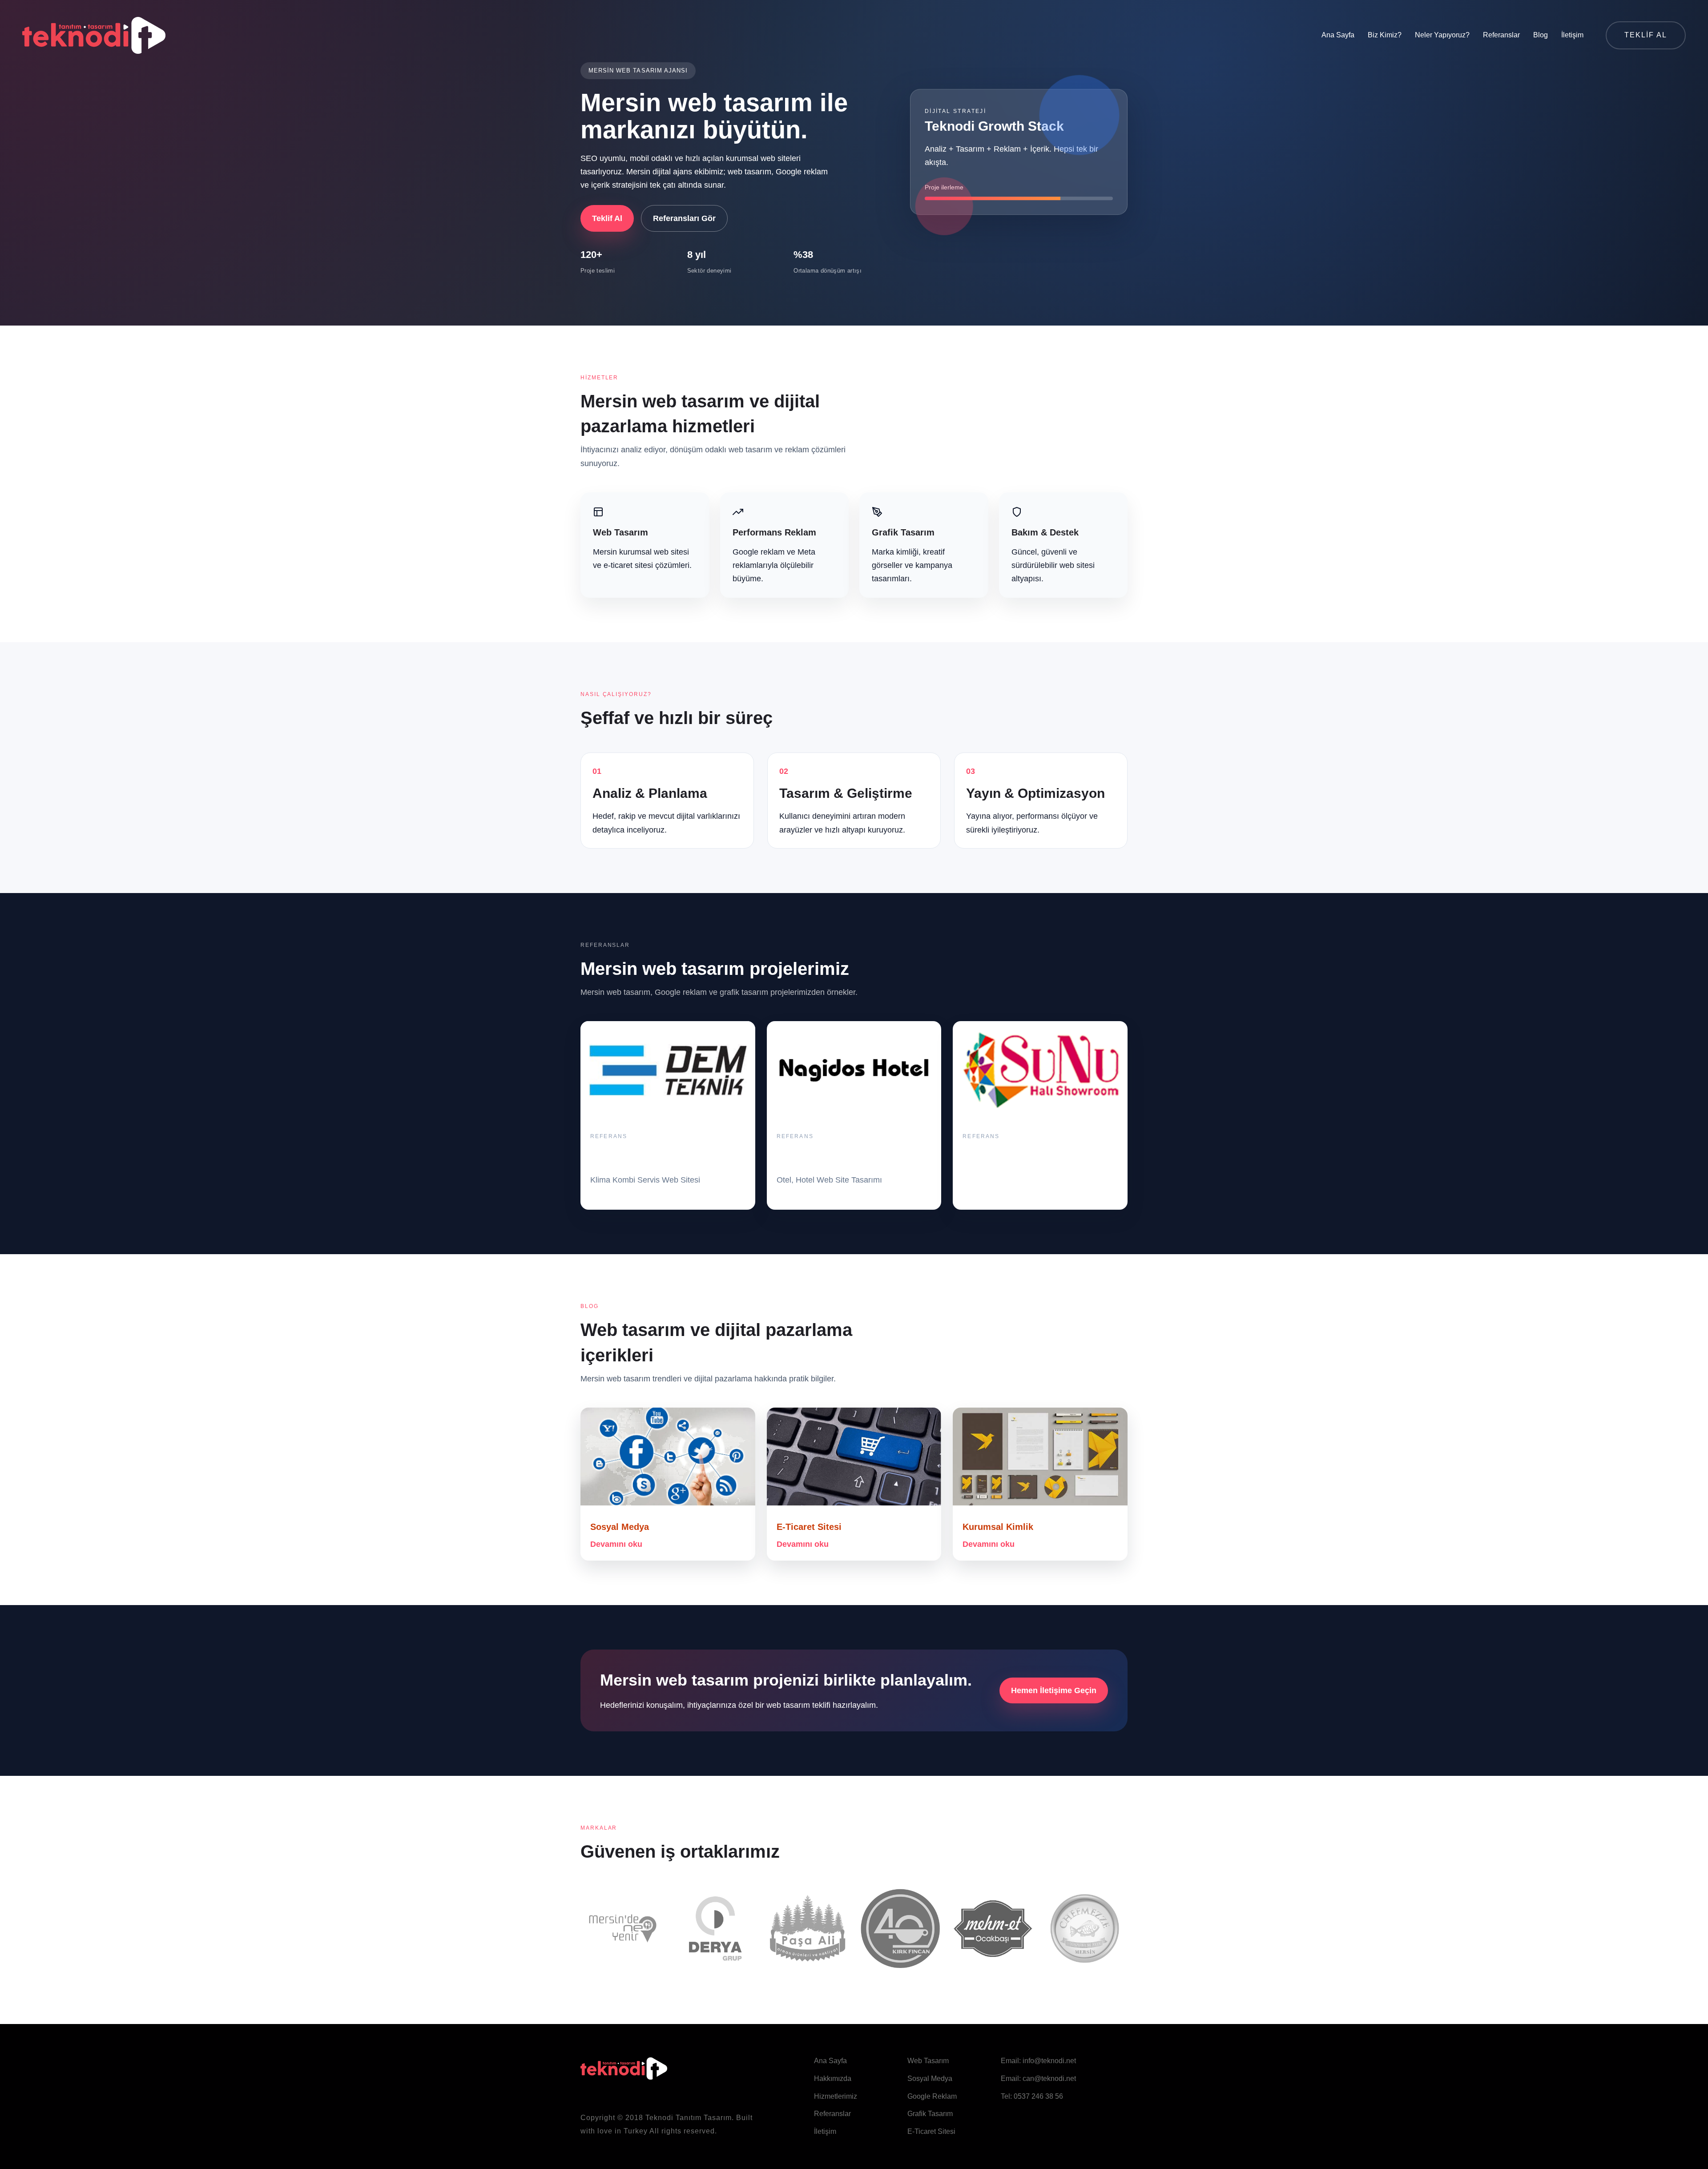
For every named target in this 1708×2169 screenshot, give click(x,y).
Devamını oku (616, 1544)
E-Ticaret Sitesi (809, 1527)
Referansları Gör (684, 218)
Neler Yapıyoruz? (1442, 35)
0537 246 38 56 (1038, 2096)
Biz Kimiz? (1385, 35)
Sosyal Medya (620, 1527)
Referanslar (1501, 35)
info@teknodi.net (1049, 2061)
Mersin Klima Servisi (634, 1154)
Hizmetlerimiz (836, 2096)
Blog (1541, 35)
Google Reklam (932, 2096)
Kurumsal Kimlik (998, 1527)
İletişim (1572, 35)
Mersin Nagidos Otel (820, 1154)
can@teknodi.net (1049, 2078)
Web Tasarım (928, 2061)
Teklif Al (607, 218)
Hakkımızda (833, 2078)
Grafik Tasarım (930, 2114)
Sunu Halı (983, 1154)
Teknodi (659, 2118)
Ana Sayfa (1338, 35)
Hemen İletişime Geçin (1054, 1690)
